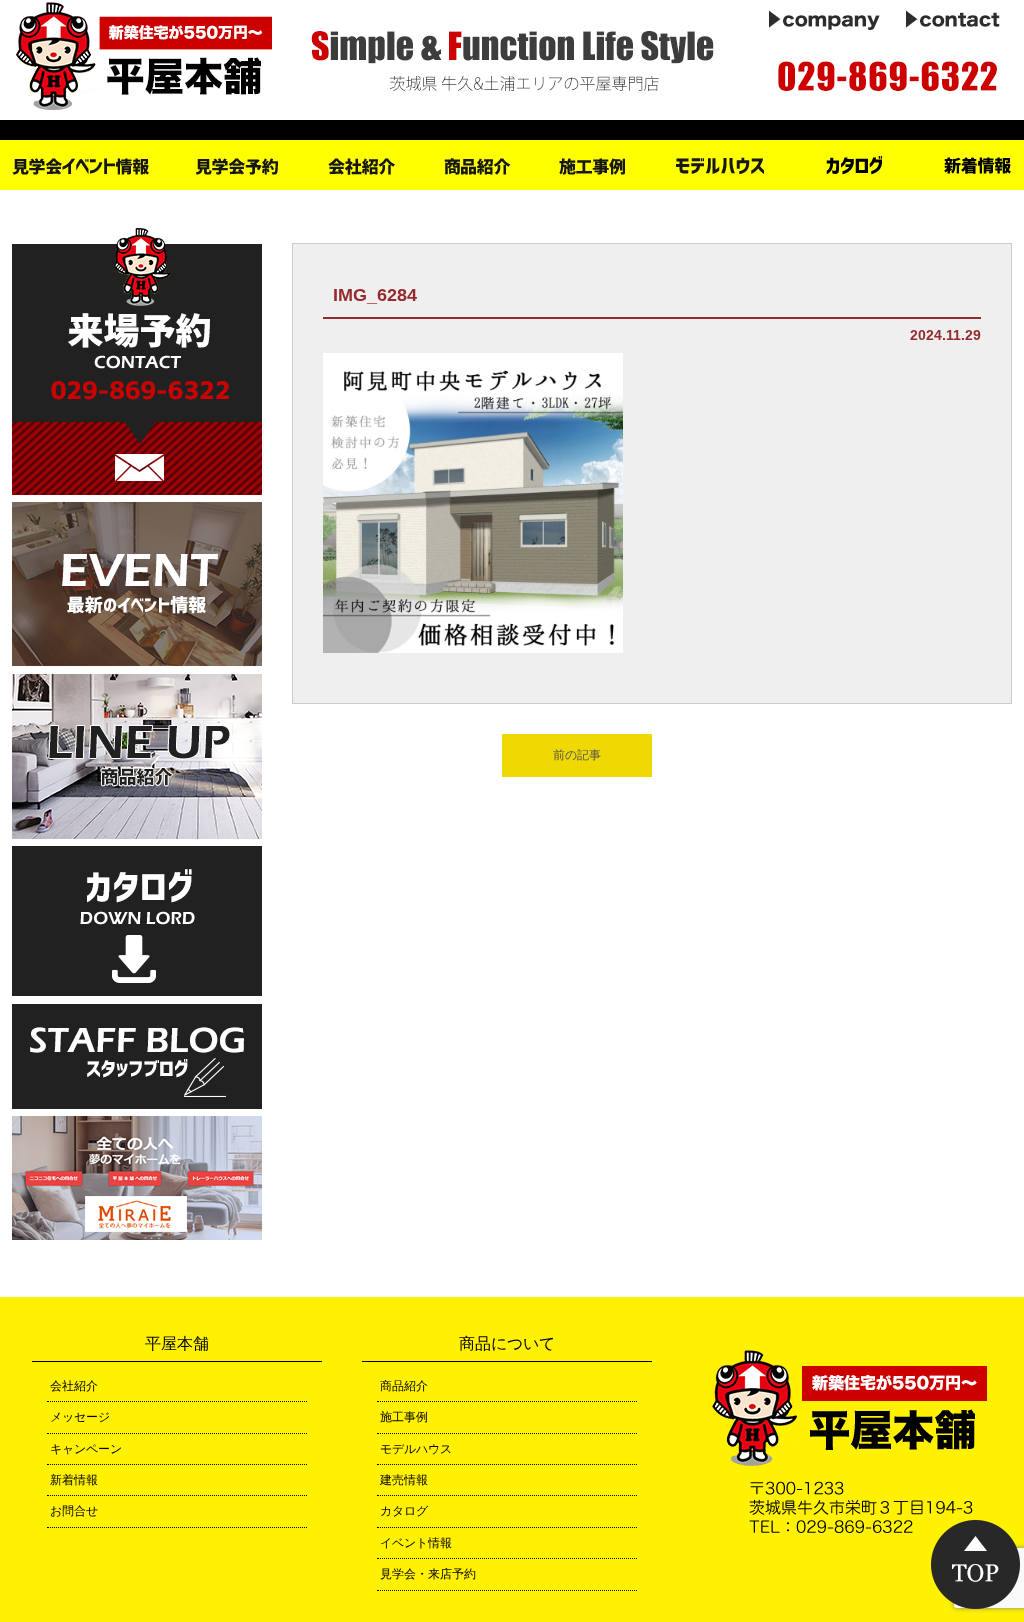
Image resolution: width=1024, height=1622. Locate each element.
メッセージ (80, 1417)
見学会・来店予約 (428, 1574)
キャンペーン (86, 1449)
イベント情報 (416, 1543)
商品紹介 (404, 1386)
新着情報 (74, 1480)
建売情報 (404, 1480)
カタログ (404, 1511)
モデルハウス (416, 1449)
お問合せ (74, 1511)
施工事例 (404, 1417)
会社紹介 (74, 1386)
